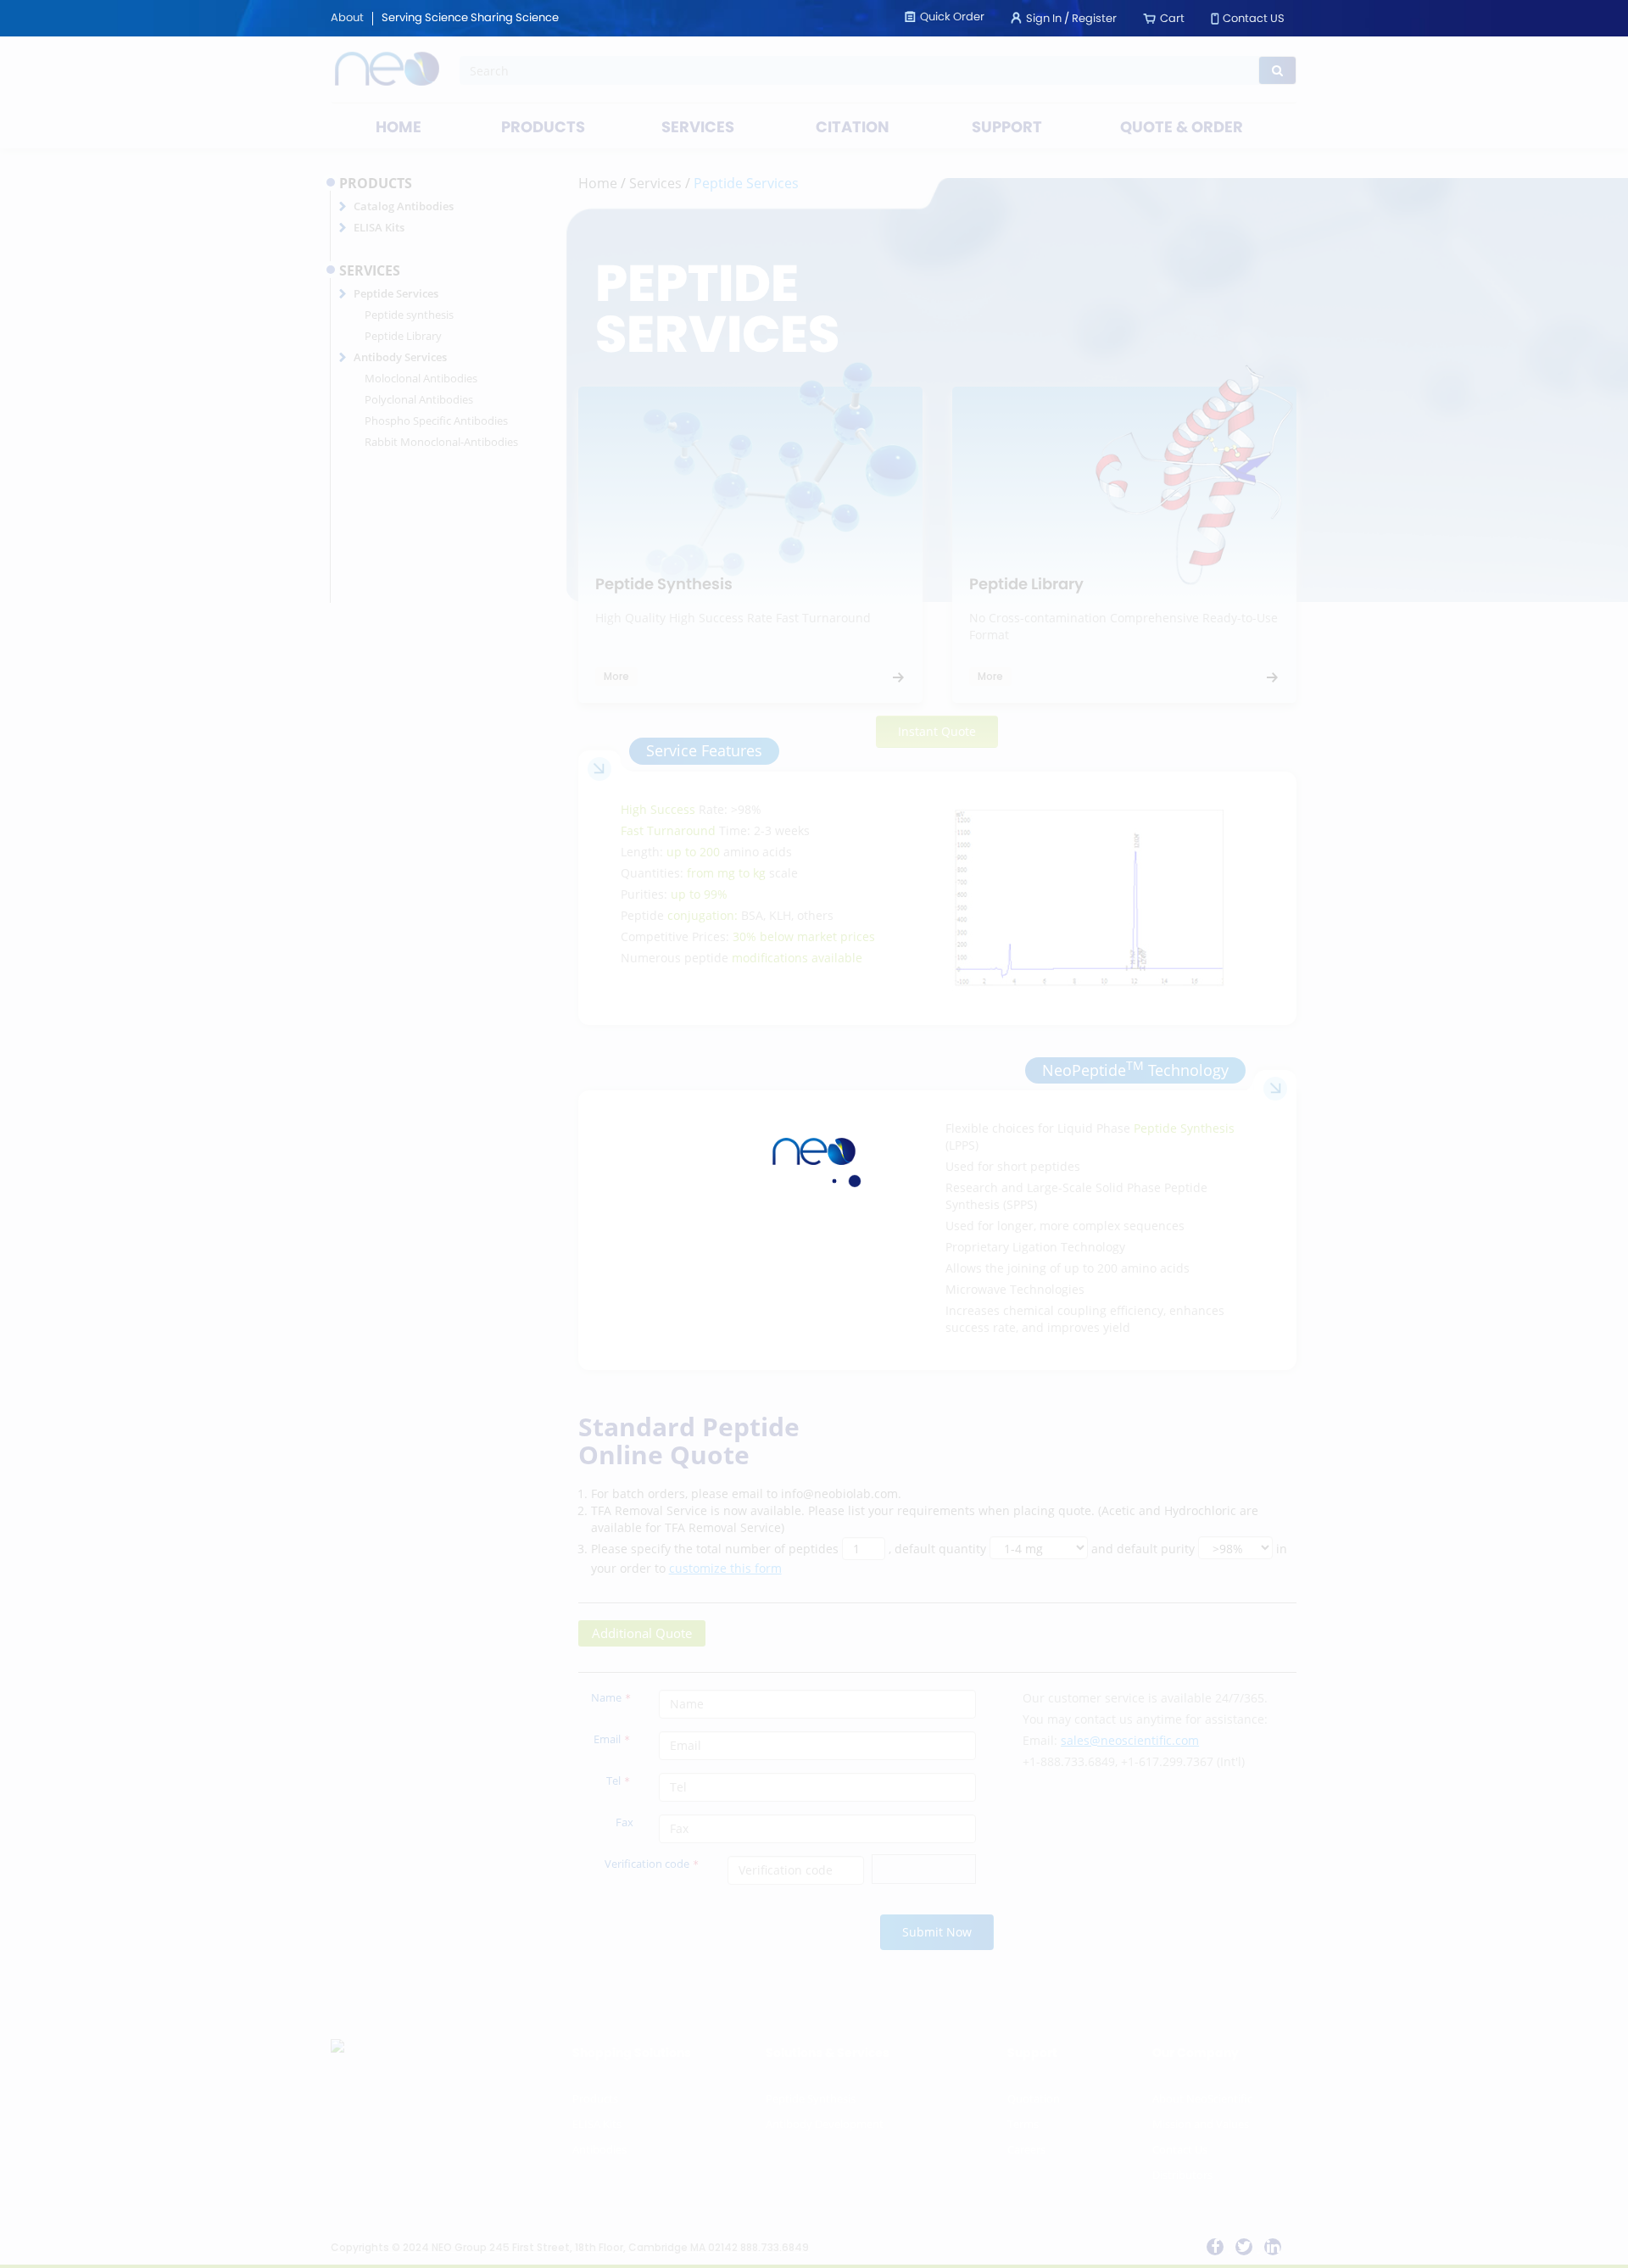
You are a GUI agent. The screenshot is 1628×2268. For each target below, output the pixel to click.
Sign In (1044, 19)
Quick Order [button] (952, 17)
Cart (1172, 19)
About (347, 19)
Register (1094, 19)
